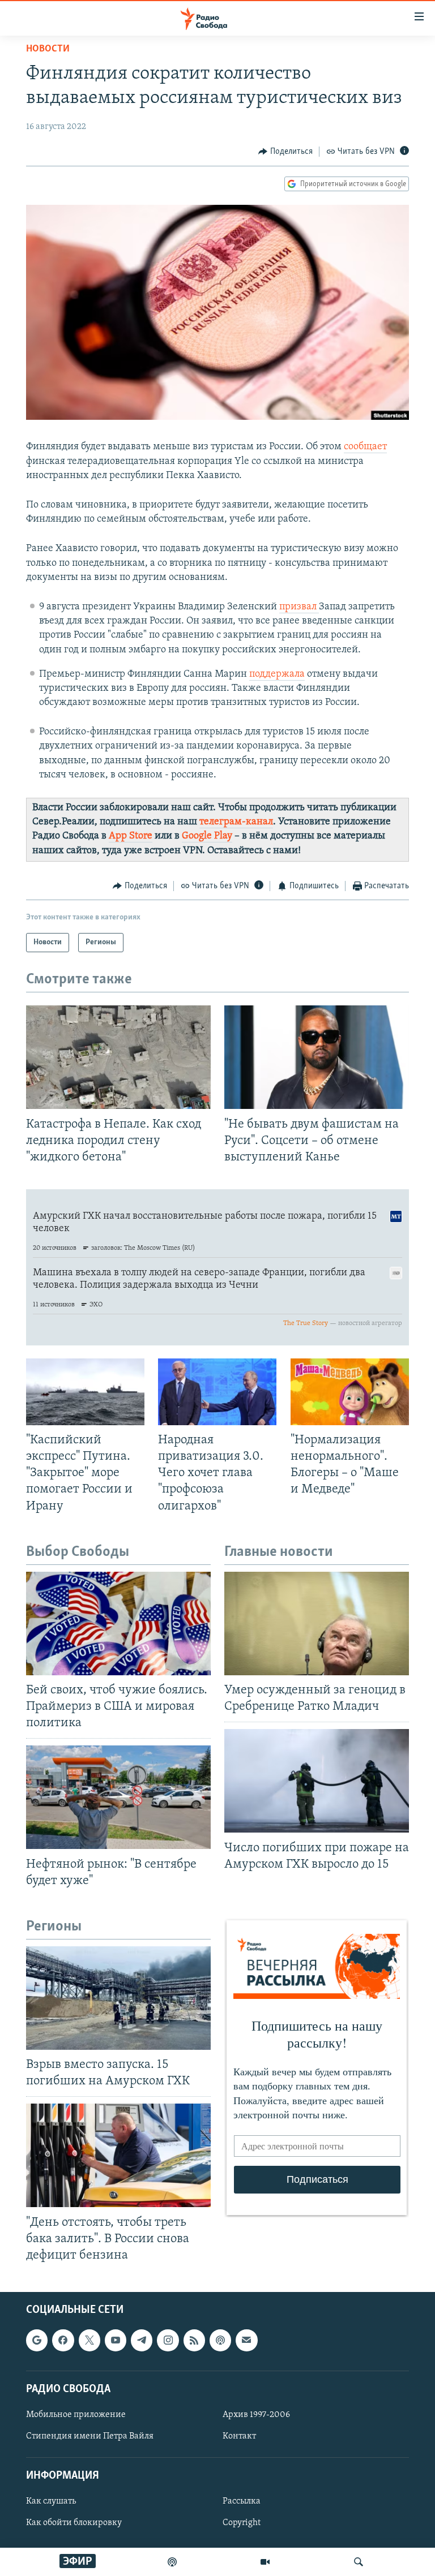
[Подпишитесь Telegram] (142, 2341)
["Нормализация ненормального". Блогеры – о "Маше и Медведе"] (350, 1392)
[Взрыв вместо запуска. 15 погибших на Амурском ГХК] (118, 1998)
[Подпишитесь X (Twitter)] (89, 2341)
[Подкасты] (220, 2341)
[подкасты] (172, 2562)
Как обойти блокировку (74, 2523)
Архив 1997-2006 (256, 2415)
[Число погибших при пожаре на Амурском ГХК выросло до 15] (317, 1781)
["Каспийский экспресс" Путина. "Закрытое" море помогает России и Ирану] (85, 1392)
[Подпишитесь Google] (37, 2341)
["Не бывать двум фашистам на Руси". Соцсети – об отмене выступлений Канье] (317, 1057)
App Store (131, 836)
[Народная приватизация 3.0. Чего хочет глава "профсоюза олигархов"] (217, 1392)
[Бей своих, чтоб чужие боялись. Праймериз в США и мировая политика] (118, 1624)
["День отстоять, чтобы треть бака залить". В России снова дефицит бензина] (118, 2155)
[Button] (285, 152)
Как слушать (51, 2502)
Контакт (239, 2436)
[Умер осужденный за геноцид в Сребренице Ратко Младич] (317, 1624)
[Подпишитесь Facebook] (63, 2341)
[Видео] (265, 2562)
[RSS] (194, 2341)
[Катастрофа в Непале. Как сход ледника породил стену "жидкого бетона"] (118, 1057)
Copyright (242, 2523)
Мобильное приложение (76, 2415)
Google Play (207, 836)
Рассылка (242, 2502)
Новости (48, 49)
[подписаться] (246, 2341)
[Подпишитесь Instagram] (168, 2341)
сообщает (365, 447)
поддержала (277, 674)
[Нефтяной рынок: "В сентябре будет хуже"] (118, 1797)
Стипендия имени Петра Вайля (90, 2436)
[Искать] (359, 2562)
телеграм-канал (236, 822)
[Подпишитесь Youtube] (116, 2341)
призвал (299, 607)
